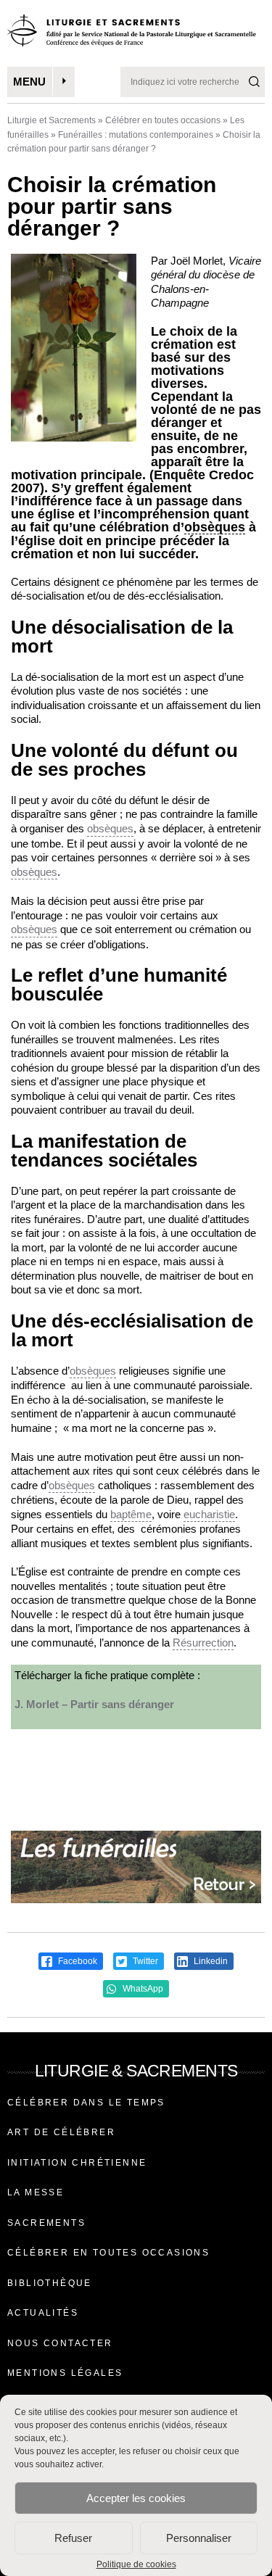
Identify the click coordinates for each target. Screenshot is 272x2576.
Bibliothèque (50, 2283)
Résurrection (203, 1643)
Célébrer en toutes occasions (163, 120)
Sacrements (46, 2223)
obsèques (215, 527)
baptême (131, 1514)
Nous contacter (60, 2343)
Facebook (77, 1961)
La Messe (36, 2192)
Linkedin (210, 1961)
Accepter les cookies (136, 2498)
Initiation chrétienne (77, 2163)
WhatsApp (142, 1989)
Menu (29, 82)
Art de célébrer (61, 2132)
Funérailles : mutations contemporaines (136, 135)
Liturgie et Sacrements (51, 120)
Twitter (144, 1961)
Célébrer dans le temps (86, 2103)
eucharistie (209, 1514)
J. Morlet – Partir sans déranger (94, 1704)
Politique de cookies (136, 2564)
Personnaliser (199, 2538)
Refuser (73, 2538)
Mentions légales (65, 2373)
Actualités (43, 2313)
